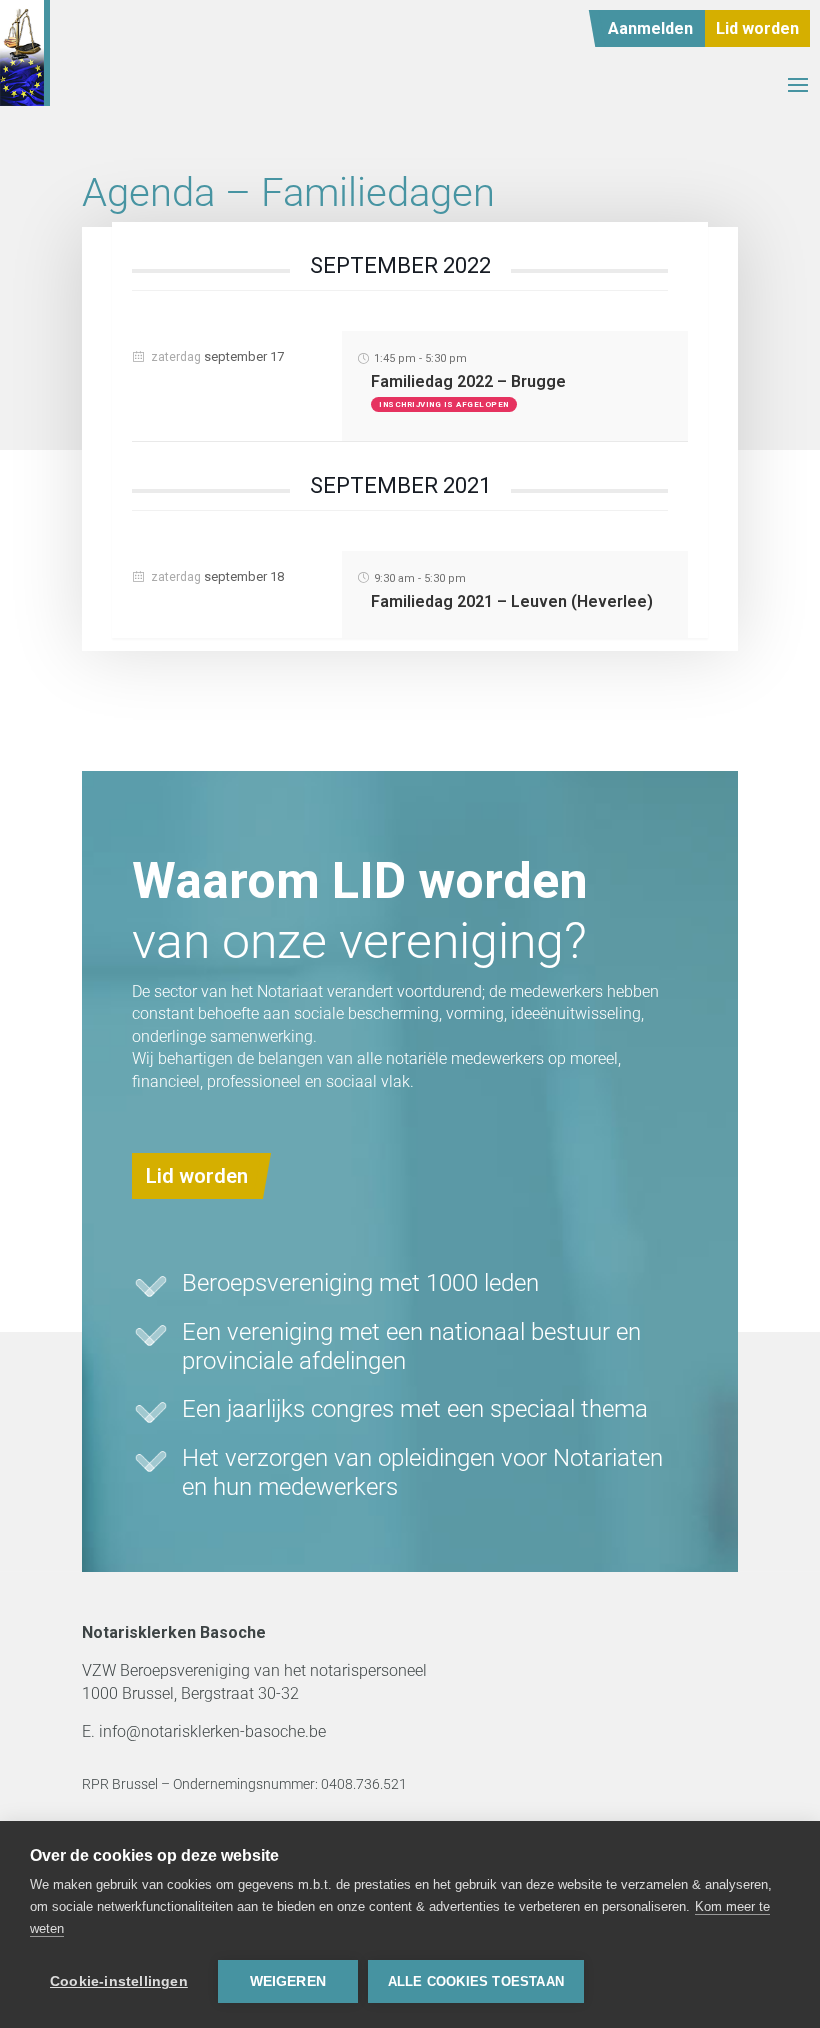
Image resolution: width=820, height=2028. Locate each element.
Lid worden (757, 28)
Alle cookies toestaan (476, 1981)
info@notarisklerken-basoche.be (212, 1731)
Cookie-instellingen (119, 1981)
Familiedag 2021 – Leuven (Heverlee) (512, 601)
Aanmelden (650, 28)
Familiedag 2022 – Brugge (468, 381)
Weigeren (288, 1981)
